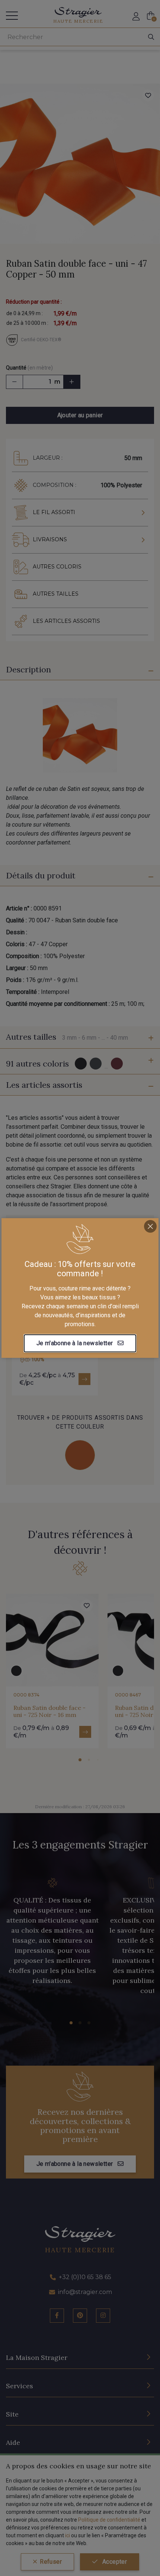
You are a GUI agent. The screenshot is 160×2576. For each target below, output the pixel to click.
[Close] (150, 1226)
